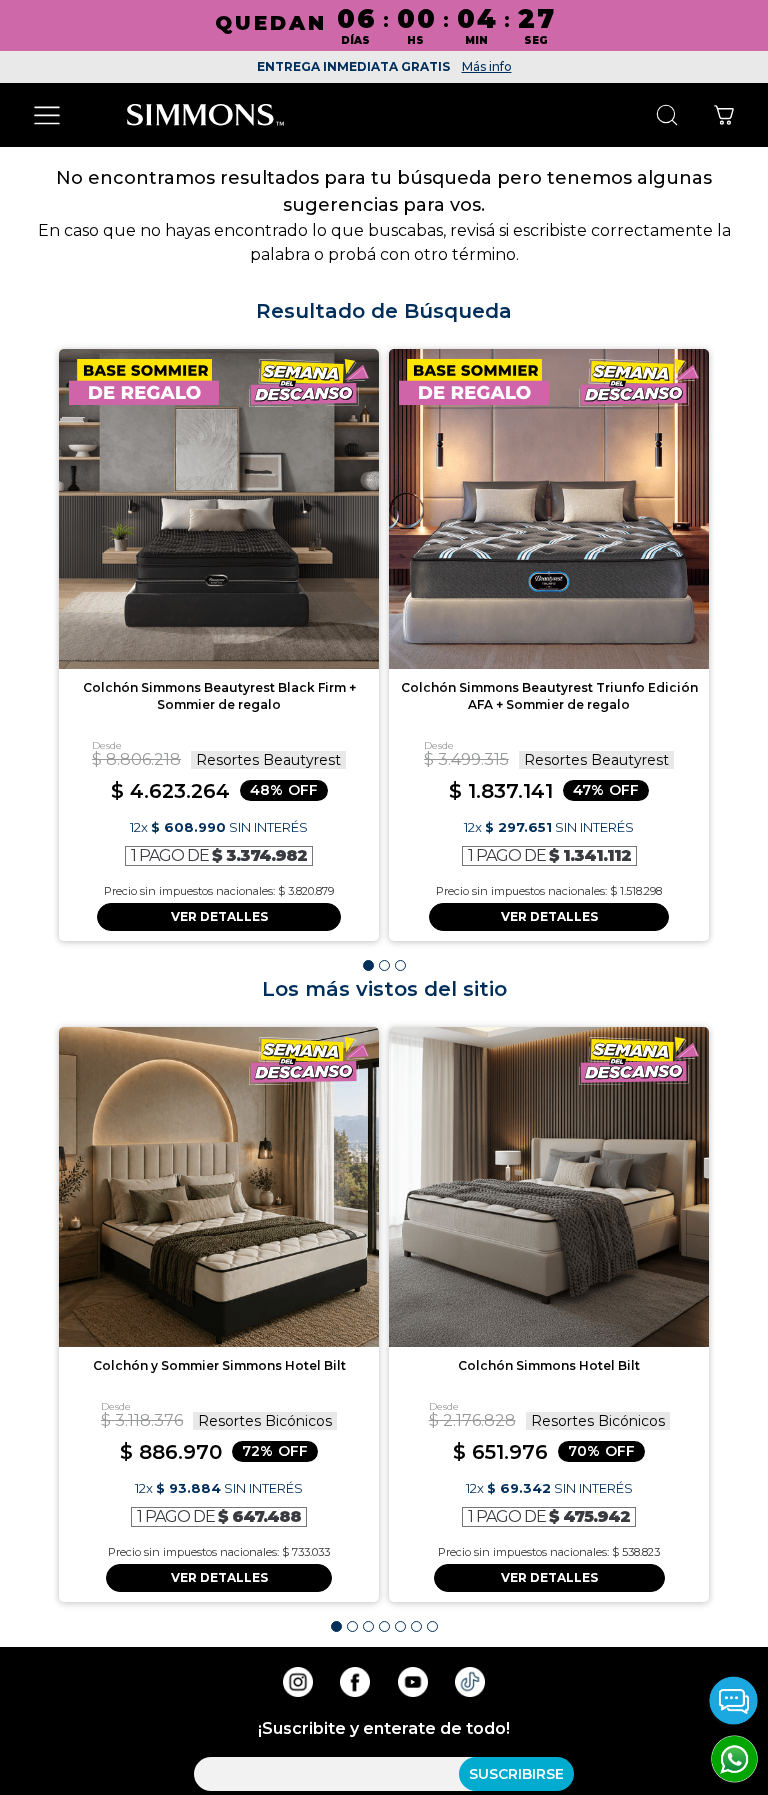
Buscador (666, 115)
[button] (368, 965)
